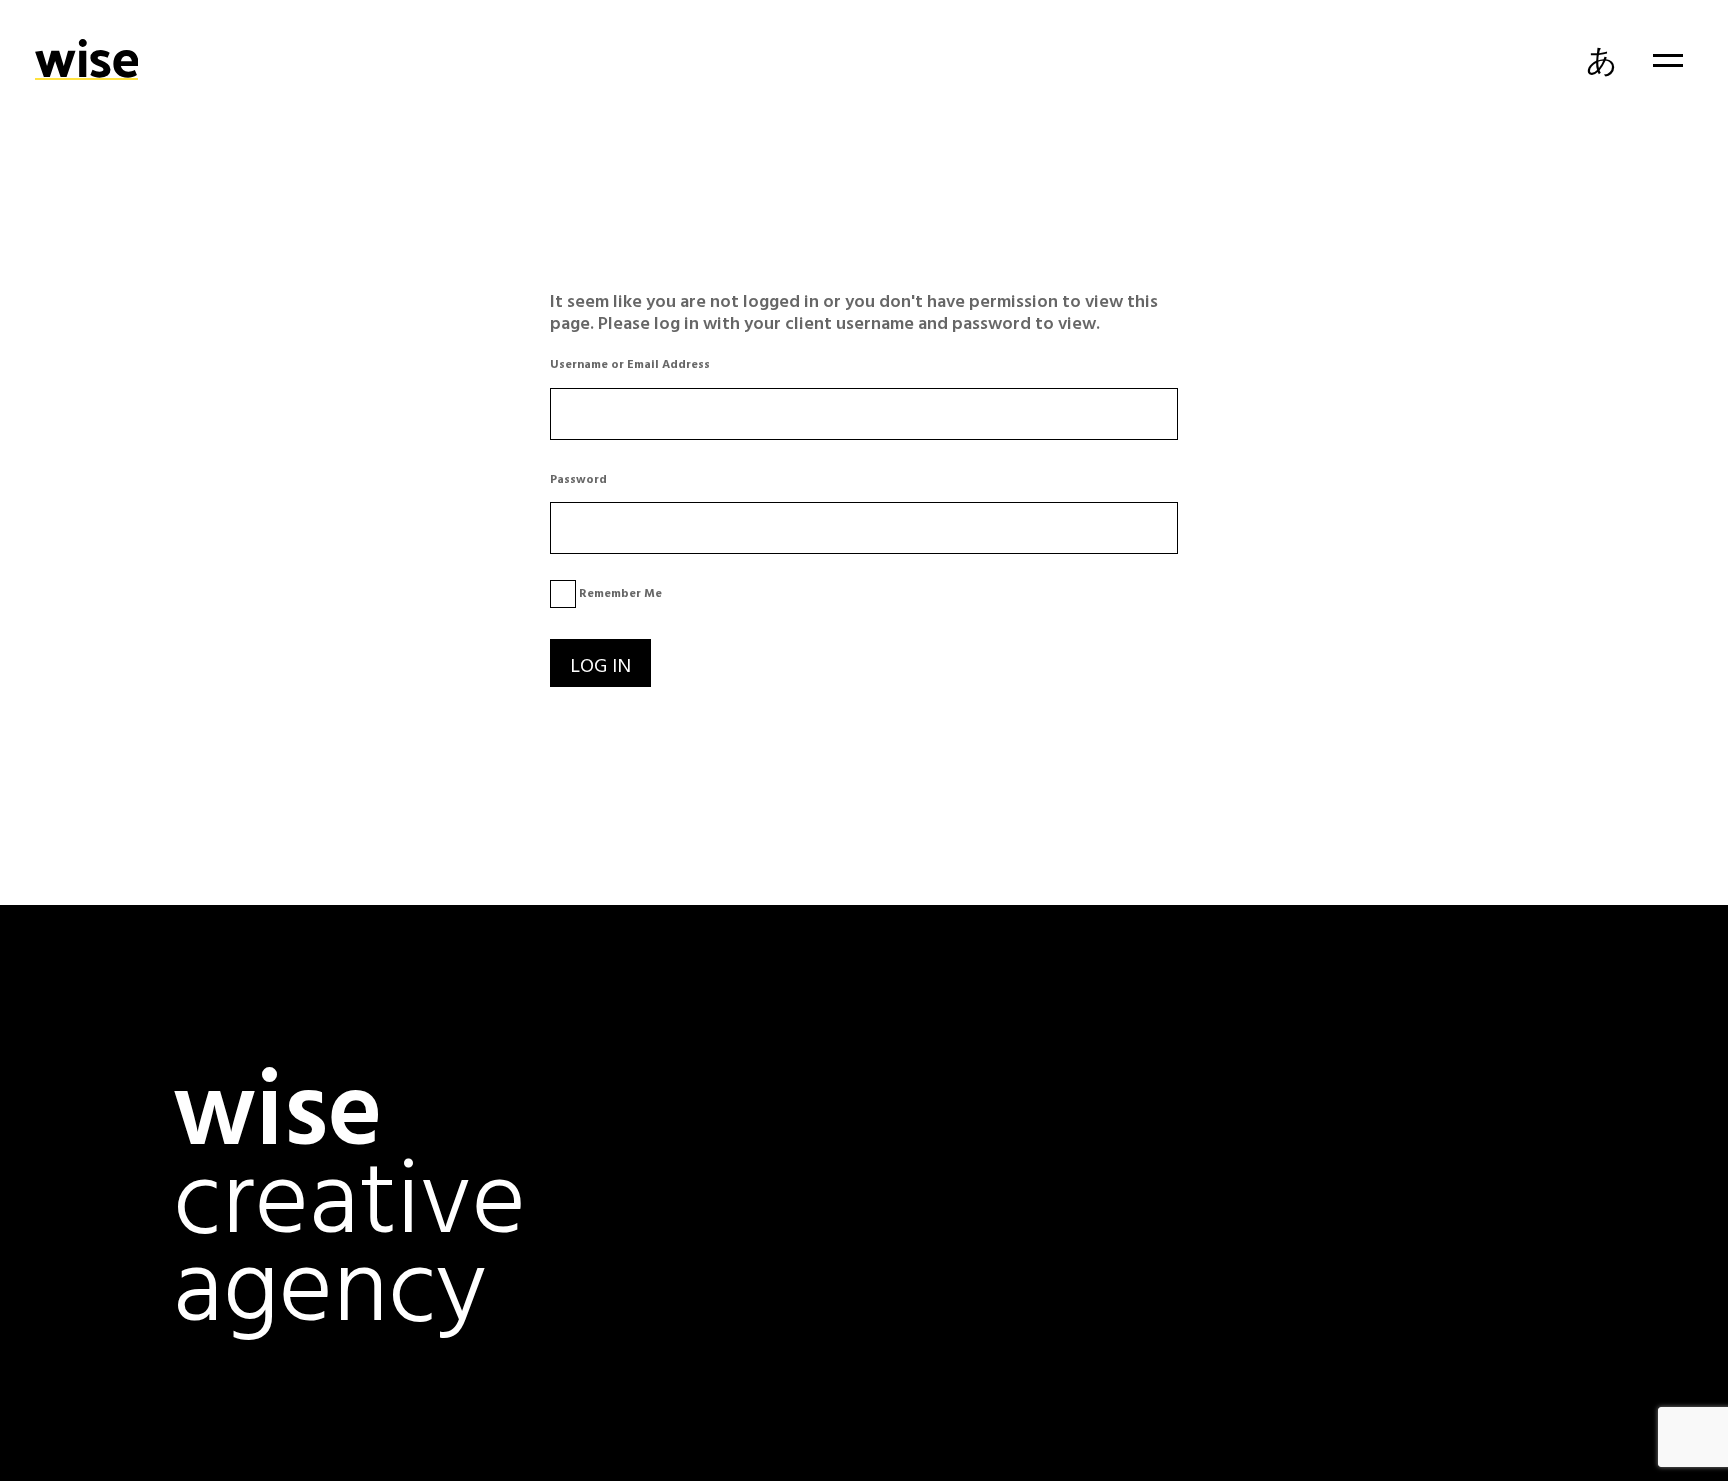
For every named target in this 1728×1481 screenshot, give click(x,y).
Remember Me (619, 592)
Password (578, 478)
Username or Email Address (630, 363)
